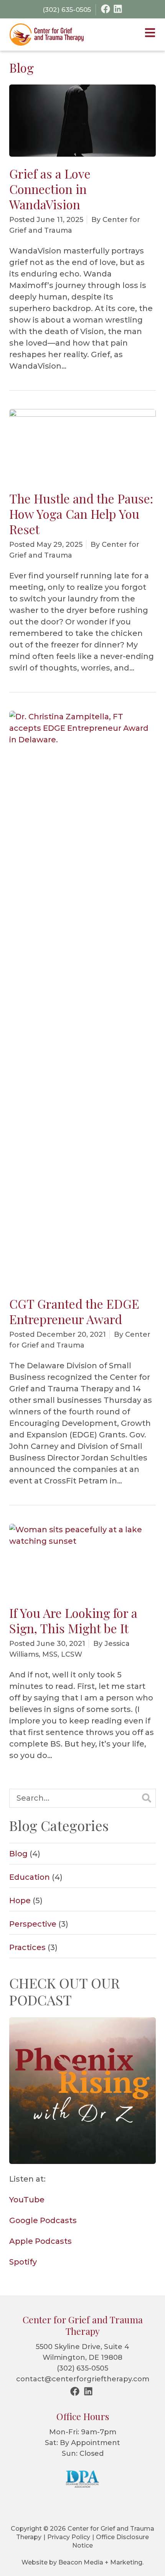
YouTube (27, 2200)
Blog (18, 1854)
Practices (27, 1947)
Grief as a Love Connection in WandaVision (50, 189)
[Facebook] (106, 9)
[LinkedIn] (118, 9)
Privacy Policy (69, 2537)
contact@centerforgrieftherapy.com (83, 2379)
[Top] (155, 2566)
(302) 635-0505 (82, 2368)
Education (30, 1877)
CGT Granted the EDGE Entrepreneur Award (74, 1311)
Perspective (33, 1924)
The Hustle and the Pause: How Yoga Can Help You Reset (81, 514)
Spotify (23, 2262)
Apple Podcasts (40, 2241)
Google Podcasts (43, 2220)
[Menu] (150, 34)
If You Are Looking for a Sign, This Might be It (73, 1620)
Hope (20, 1901)
